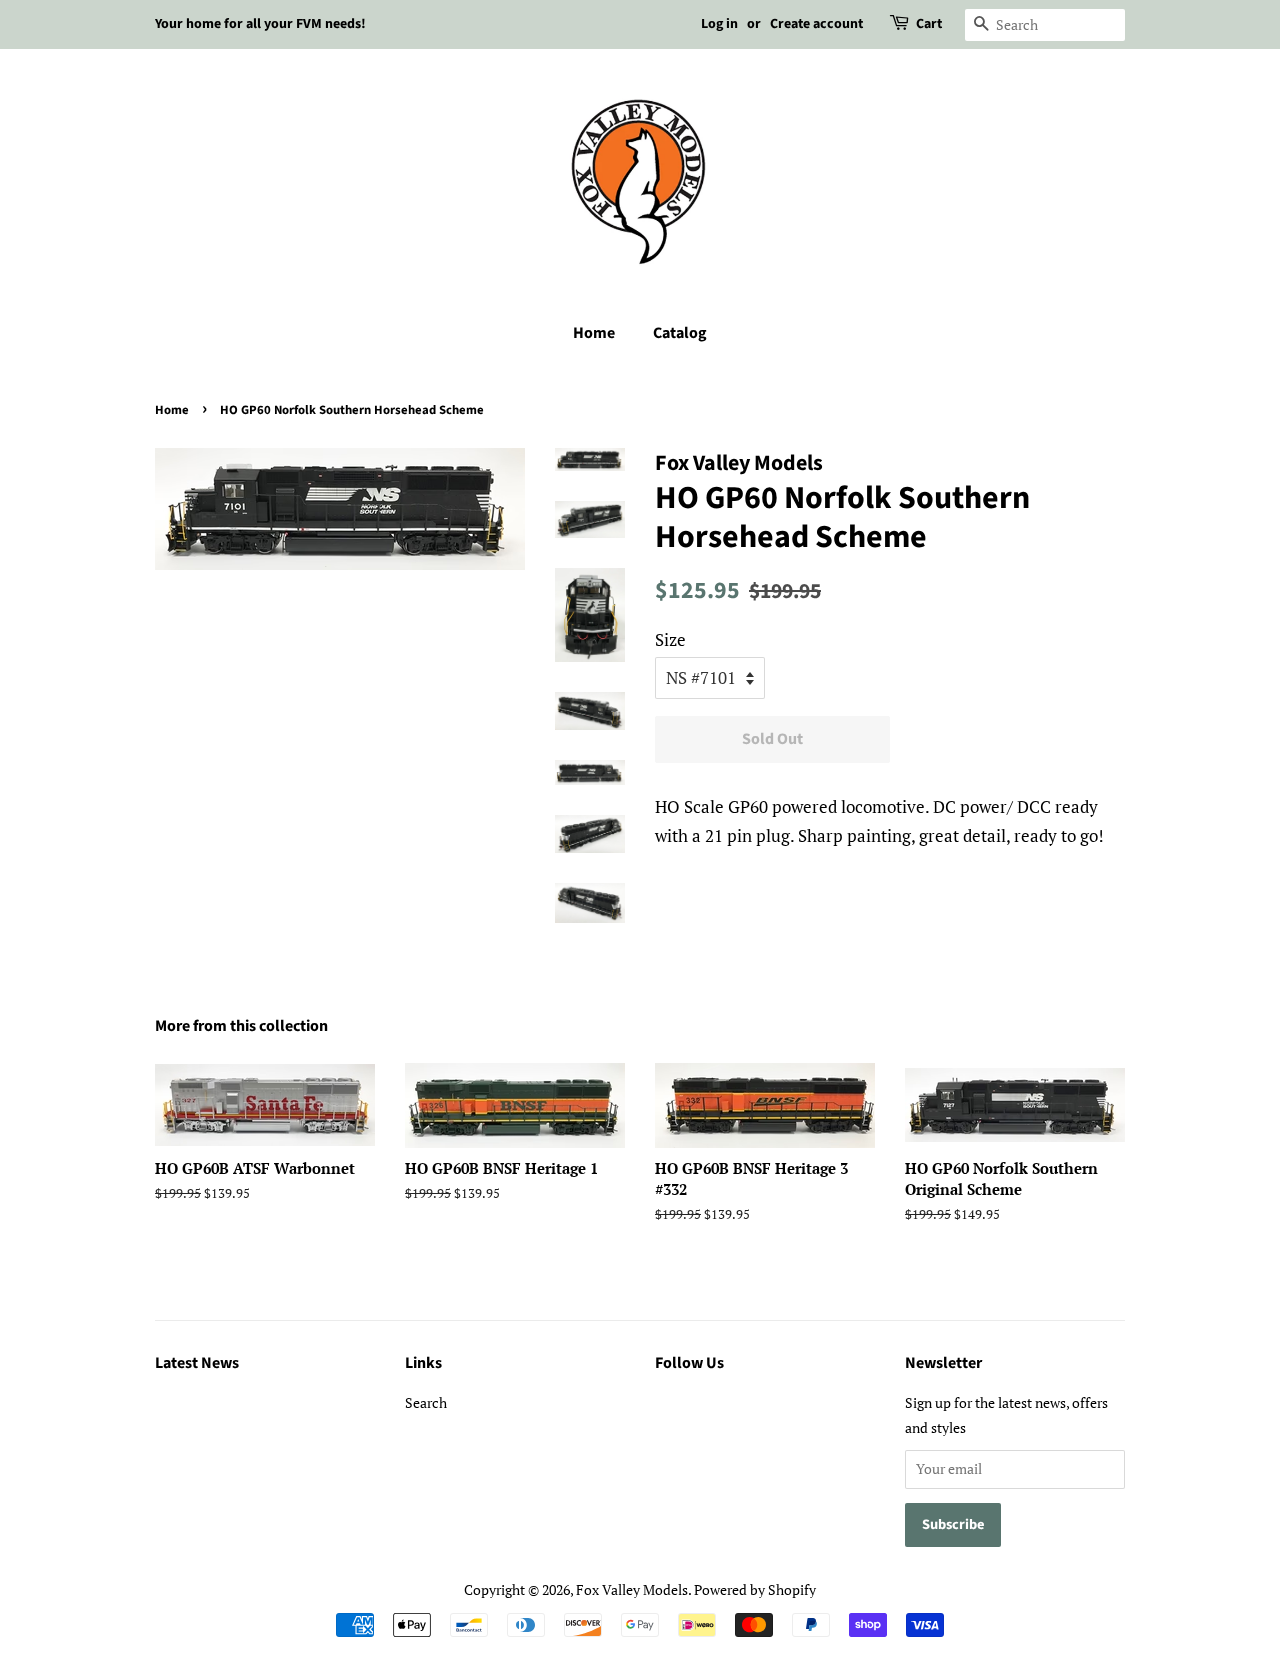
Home (594, 333)
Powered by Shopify (755, 1589)
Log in (719, 24)
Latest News (197, 1363)
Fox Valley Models (632, 1589)
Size (670, 639)
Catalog (680, 333)
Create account (816, 24)
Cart (929, 24)
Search (426, 1402)
